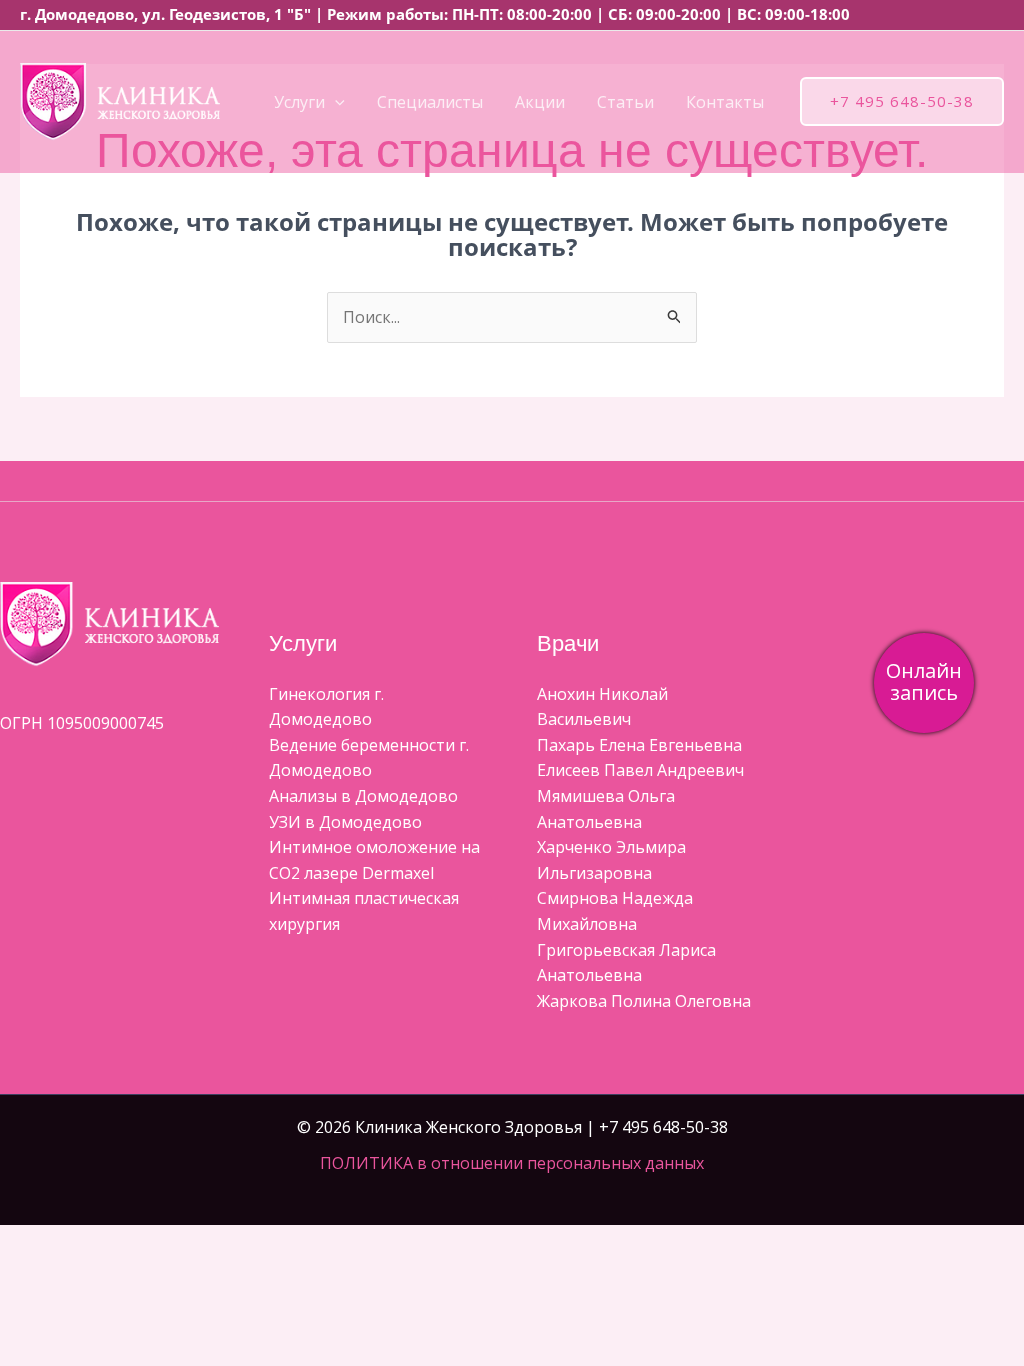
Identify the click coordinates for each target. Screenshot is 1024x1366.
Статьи (625, 102)
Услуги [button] (299, 102)
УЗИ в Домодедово (345, 822)
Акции (540, 102)
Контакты (725, 102)
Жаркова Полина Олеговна (644, 1001)
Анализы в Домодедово (363, 796)
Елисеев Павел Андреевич (640, 770)
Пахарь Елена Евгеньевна (639, 745)
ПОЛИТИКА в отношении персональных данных (512, 1163)
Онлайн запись (924, 681)
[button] (335, 102)
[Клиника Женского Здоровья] (120, 100)
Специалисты (430, 102)
